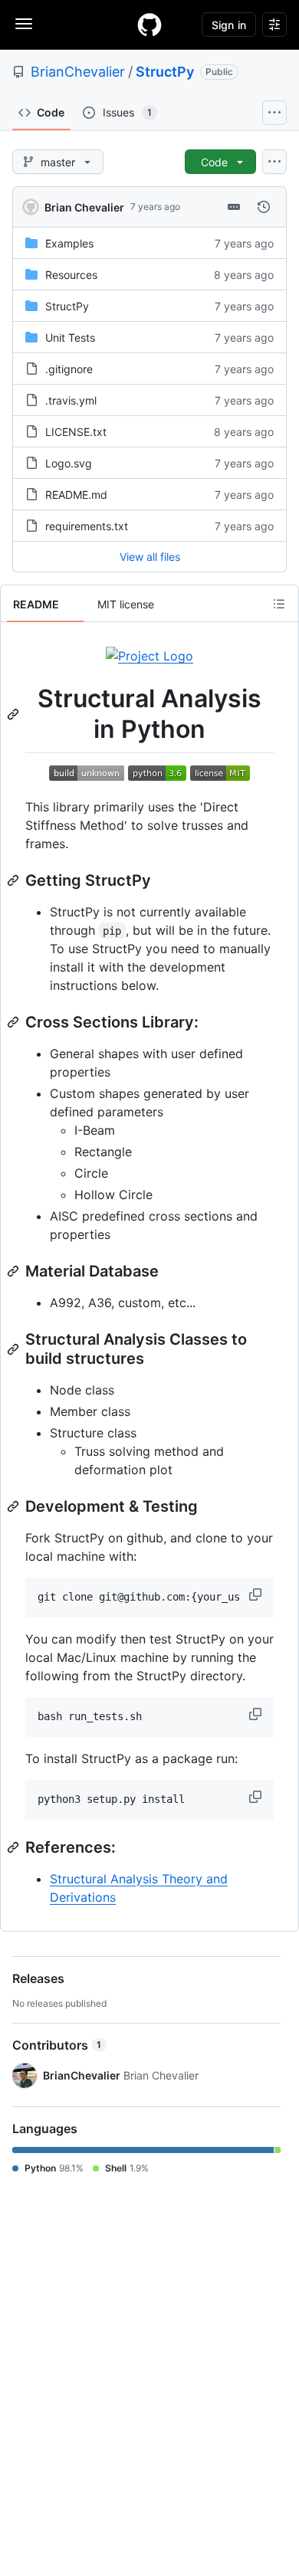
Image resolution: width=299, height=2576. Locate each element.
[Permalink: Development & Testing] (15, 1506)
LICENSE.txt (76, 432)
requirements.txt (87, 526)
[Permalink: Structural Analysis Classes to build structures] (15, 1349)
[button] (257, 1594)
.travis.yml (71, 400)
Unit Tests (70, 338)
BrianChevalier (78, 72)
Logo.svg (69, 463)
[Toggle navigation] (24, 24)
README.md (76, 495)
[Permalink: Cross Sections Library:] (15, 1022)
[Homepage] (149, 25)
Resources (71, 275)
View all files (150, 557)
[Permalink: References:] (15, 1847)
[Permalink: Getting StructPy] (15, 880)
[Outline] (279, 604)
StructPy (165, 72)
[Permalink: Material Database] (15, 1271)
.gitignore (69, 369)
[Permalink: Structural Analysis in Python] (15, 714)
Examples (69, 243)
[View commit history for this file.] (264, 207)
